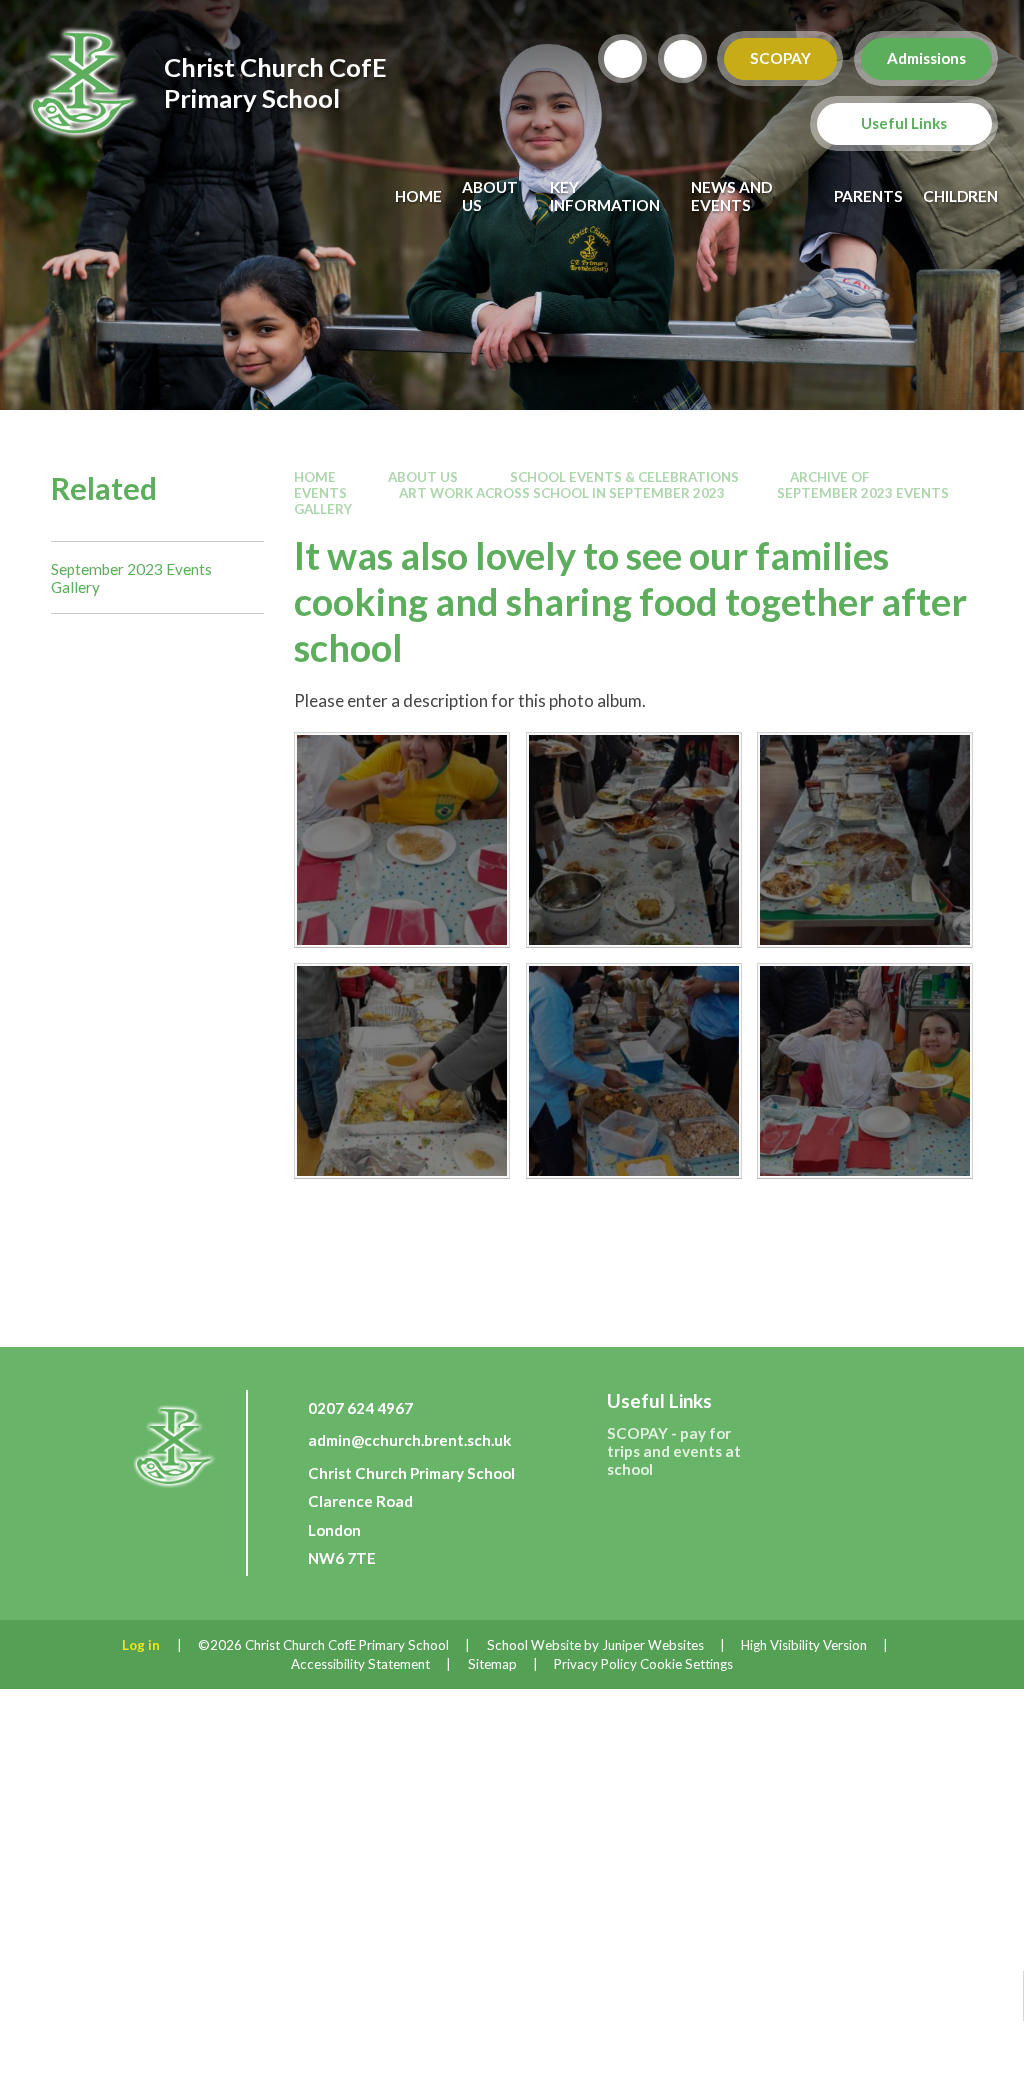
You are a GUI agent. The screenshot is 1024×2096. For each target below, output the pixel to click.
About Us (423, 477)
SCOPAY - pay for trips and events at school (674, 1451)
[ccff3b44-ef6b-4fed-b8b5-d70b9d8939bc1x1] (865, 840)
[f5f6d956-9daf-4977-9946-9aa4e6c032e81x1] (402, 1071)
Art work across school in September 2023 (562, 493)
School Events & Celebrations (624, 477)
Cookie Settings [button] (686, 1664)
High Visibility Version (804, 1645)
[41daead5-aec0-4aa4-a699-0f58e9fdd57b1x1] (402, 840)
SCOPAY (780, 58)
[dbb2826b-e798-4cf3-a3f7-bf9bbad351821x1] (865, 1071)
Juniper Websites (653, 1645)
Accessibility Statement (360, 1664)
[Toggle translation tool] (683, 59)
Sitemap (492, 1664)
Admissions (926, 58)
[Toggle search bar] (623, 59)
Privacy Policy (595, 1664)
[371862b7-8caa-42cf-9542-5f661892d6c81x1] (634, 1071)
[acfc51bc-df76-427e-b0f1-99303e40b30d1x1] (634, 840)
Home (315, 477)
